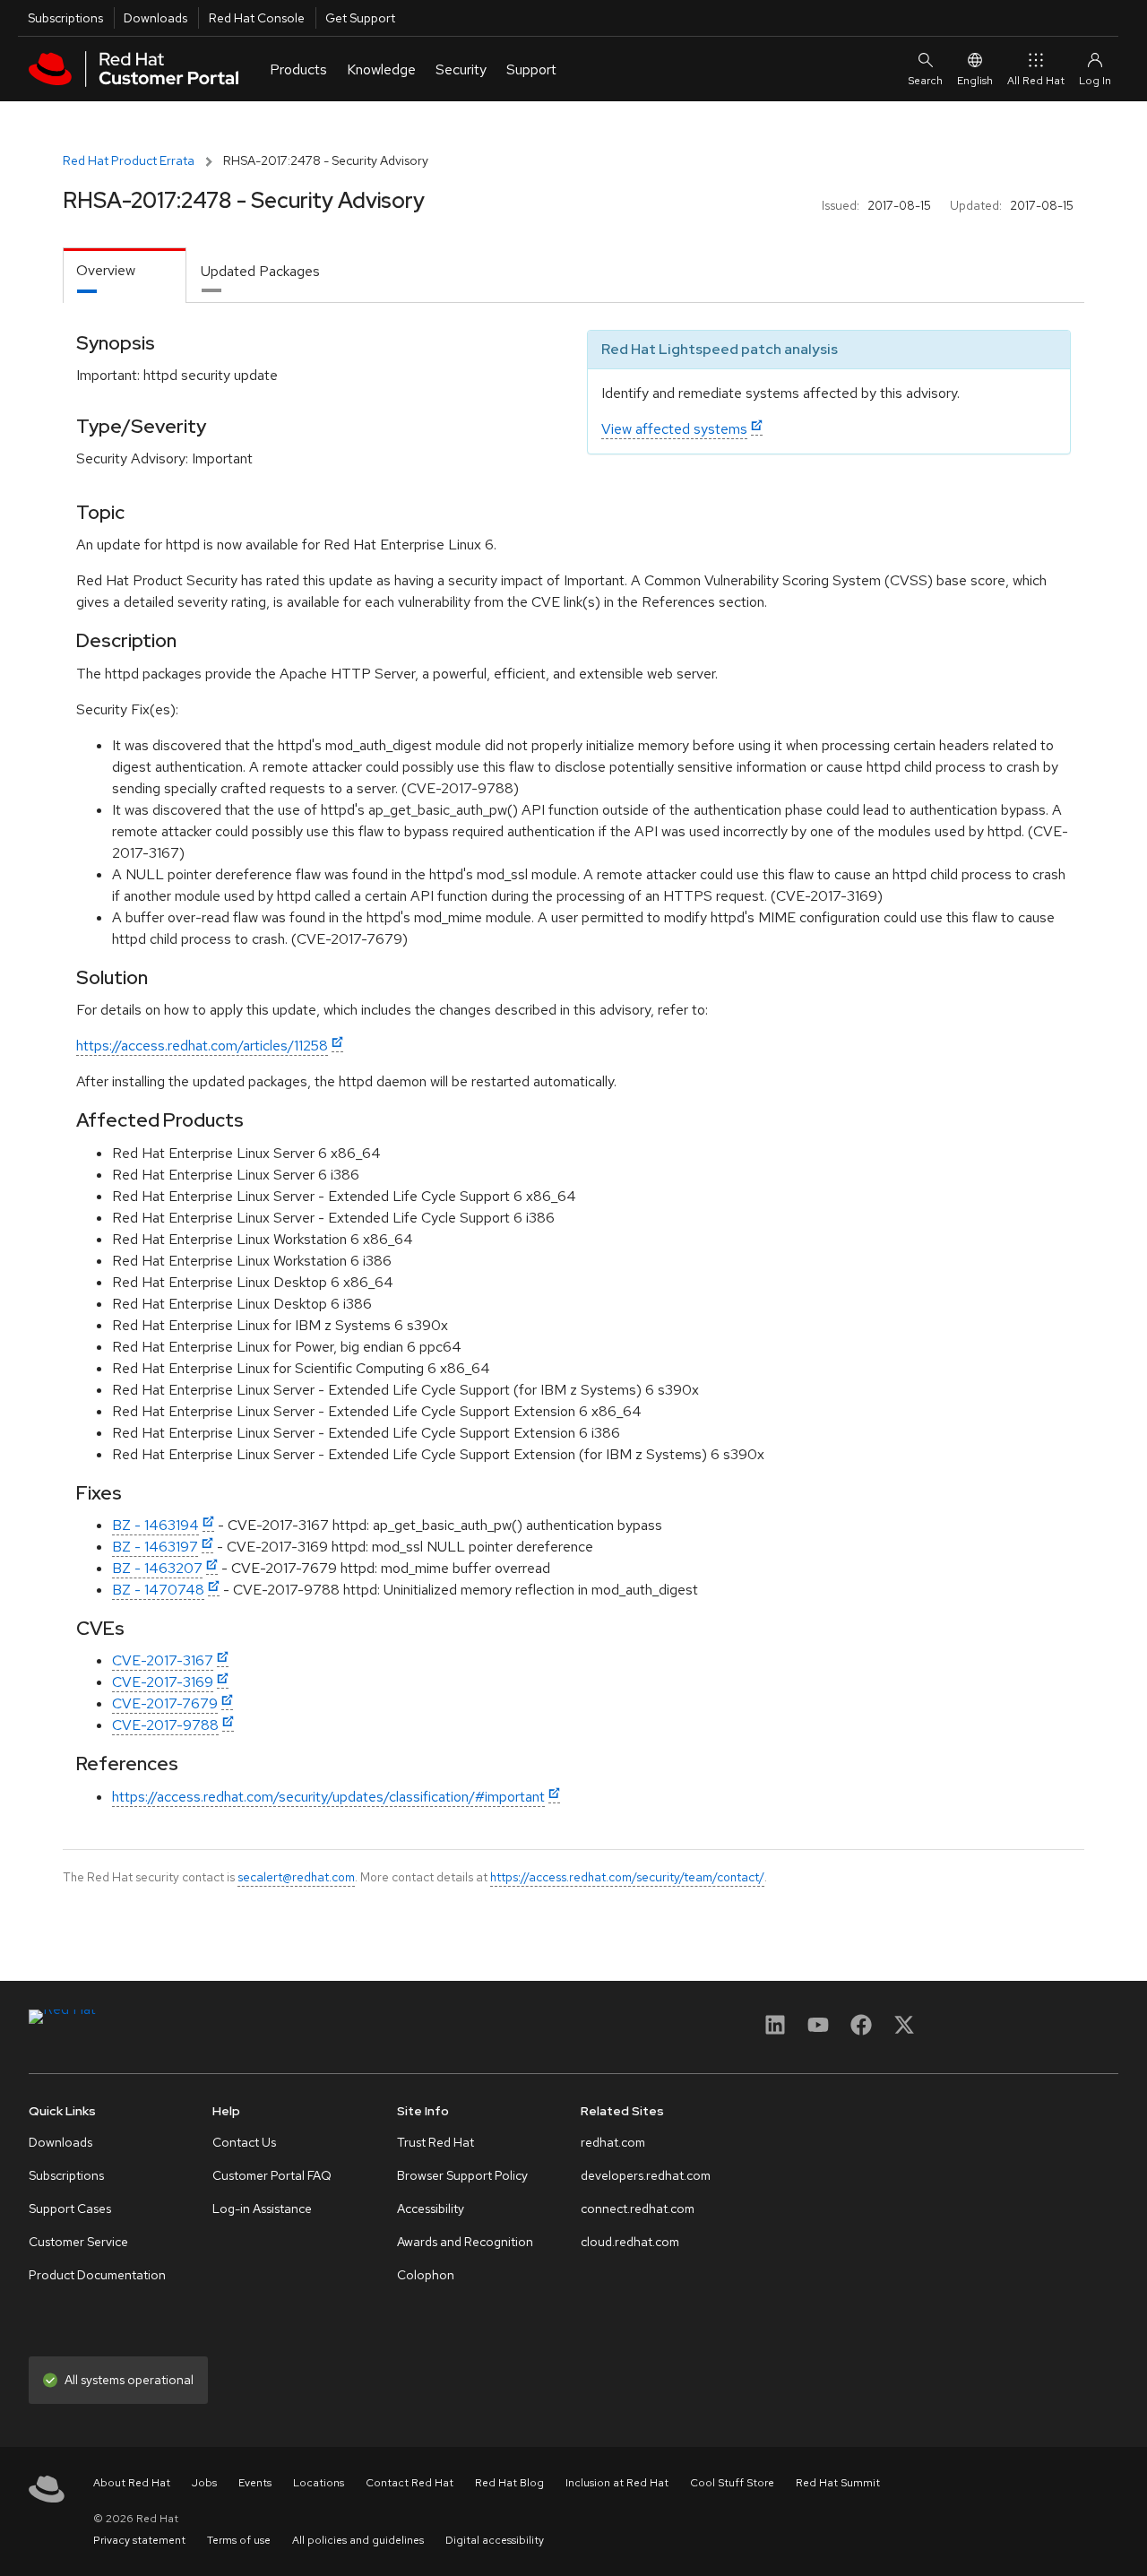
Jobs (204, 2483)
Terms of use (239, 2540)
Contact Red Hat (410, 2483)
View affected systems (674, 429)
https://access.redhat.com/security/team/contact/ (627, 1877)
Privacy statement (139, 2540)
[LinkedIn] (775, 2031)
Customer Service (78, 2242)
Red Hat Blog (509, 2483)
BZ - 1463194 (155, 1525)
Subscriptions (65, 18)
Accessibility (431, 2209)
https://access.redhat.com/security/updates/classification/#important (328, 1797)
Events (255, 2483)
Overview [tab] (106, 270)
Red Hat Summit (838, 2483)
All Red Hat (1036, 81)
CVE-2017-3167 (163, 1660)
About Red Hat (132, 2483)
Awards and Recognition (465, 2242)
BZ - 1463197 (155, 1547)
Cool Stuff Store (732, 2483)
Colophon (426, 2275)
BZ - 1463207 (157, 1568)
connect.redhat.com (638, 2209)
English (975, 81)
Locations (319, 2483)
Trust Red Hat (436, 2142)
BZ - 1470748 (158, 1590)
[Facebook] (861, 2031)
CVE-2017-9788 (165, 1725)
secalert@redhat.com (296, 1877)
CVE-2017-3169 (163, 1682)
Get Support (360, 18)
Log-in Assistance (262, 2209)
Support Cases (70, 2209)
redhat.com (613, 2142)
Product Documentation (97, 2275)
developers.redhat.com (646, 2175)
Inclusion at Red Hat (617, 2483)
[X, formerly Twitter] (904, 2031)
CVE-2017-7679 (165, 1703)
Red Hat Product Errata (129, 160)
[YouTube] (818, 2031)
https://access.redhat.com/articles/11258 (202, 1046)
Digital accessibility (495, 2540)
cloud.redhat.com (630, 2242)
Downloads (155, 18)
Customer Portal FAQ (272, 2175)
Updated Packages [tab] (260, 271)
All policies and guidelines (358, 2540)
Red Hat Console (257, 18)
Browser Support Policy (462, 2175)
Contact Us (244, 2142)
